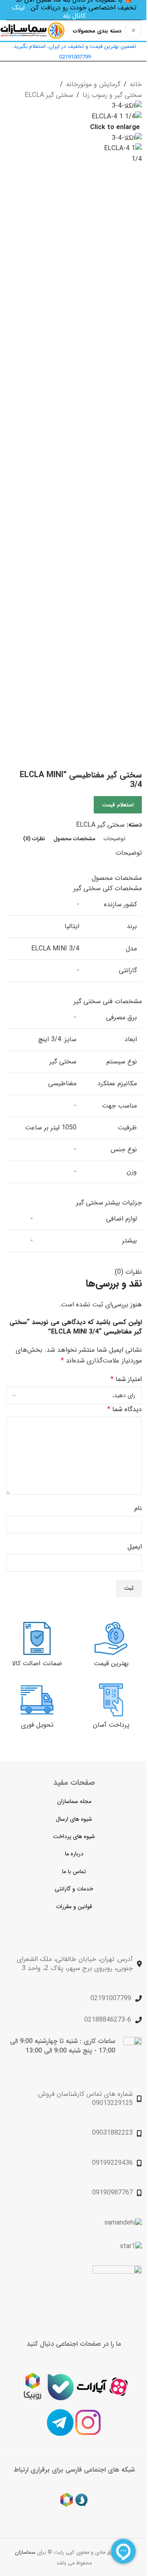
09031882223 (112, 2133)
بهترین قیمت (111, 1663)
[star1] (131, 2246)
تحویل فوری (37, 1725)
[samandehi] (123, 2223)
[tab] (114, 839)
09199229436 (112, 2163)
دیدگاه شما (125, 1409)
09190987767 (112, 2193)
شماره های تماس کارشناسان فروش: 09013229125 (85, 2099)
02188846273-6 (108, 2020)
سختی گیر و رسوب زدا (112, 95)
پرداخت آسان (111, 1725)
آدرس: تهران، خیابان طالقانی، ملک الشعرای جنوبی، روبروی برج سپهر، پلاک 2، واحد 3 (75, 1964)
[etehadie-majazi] (117, 2291)
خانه (136, 84)
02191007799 (111, 1998)
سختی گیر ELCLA (49, 95)
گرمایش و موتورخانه (93, 84)
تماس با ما (74, 1871)
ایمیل (135, 1547)
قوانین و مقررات (74, 1907)
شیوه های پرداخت (74, 1836)
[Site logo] (32, 30)
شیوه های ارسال (74, 1819)
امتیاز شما (126, 1379)
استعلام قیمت (118, 805)
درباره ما (74, 1854)
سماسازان (26, 2552)
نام (138, 1508)
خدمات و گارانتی (74, 1889)
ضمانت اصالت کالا (37, 1663)
